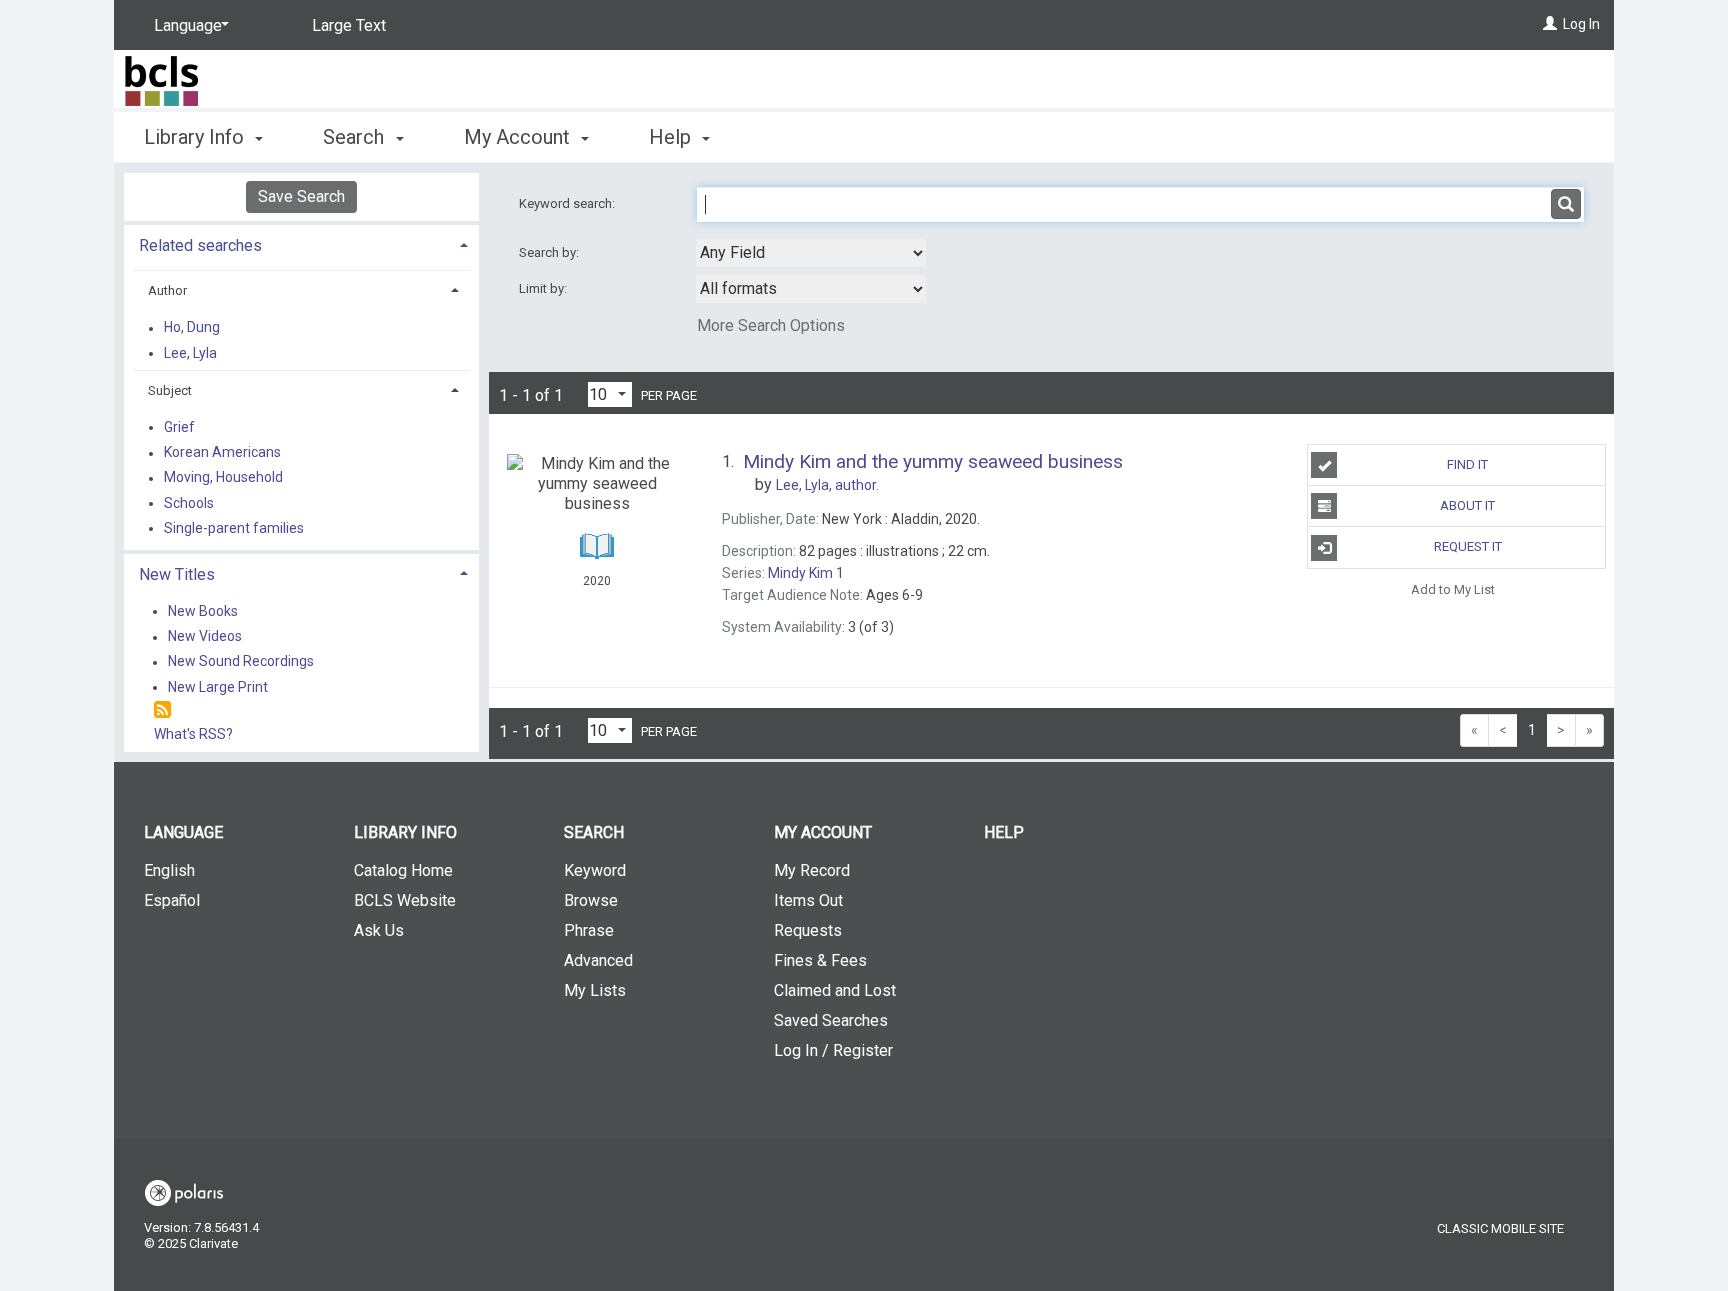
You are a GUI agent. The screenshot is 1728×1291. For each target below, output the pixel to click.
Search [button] (356, 137)
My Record (812, 870)
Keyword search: (568, 203)
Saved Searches (831, 1020)
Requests (808, 930)
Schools (189, 503)
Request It (1468, 546)
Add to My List (1453, 589)
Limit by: (544, 288)
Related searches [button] (200, 245)
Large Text (349, 25)
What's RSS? (193, 734)
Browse (591, 900)
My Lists (595, 990)
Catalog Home (403, 870)
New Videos (205, 637)
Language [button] (183, 832)
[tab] (301, 243)
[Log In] (1550, 24)
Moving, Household (223, 478)
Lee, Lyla (190, 353)
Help (1004, 832)
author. (827, 485)
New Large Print (218, 687)
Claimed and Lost (835, 990)
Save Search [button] (301, 196)
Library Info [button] (196, 137)
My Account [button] (519, 137)
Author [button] (167, 290)
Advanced (598, 960)
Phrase (589, 930)
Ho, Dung (192, 328)
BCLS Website (405, 900)
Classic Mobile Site (1500, 1228)
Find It (1467, 464)
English (169, 870)
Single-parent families (234, 528)
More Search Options (771, 325)
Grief (179, 427)
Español (172, 900)
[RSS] (162, 710)
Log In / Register (833, 1050)
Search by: (550, 252)
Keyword (595, 870)
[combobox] (811, 253)
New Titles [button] (177, 574)
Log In (1581, 24)
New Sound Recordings (241, 662)
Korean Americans (222, 453)
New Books (203, 611)
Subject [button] (170, 390)
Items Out (808, 900)
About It (1467, 505)
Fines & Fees (820, 960)
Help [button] (672, 137)
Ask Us (379, 930)
